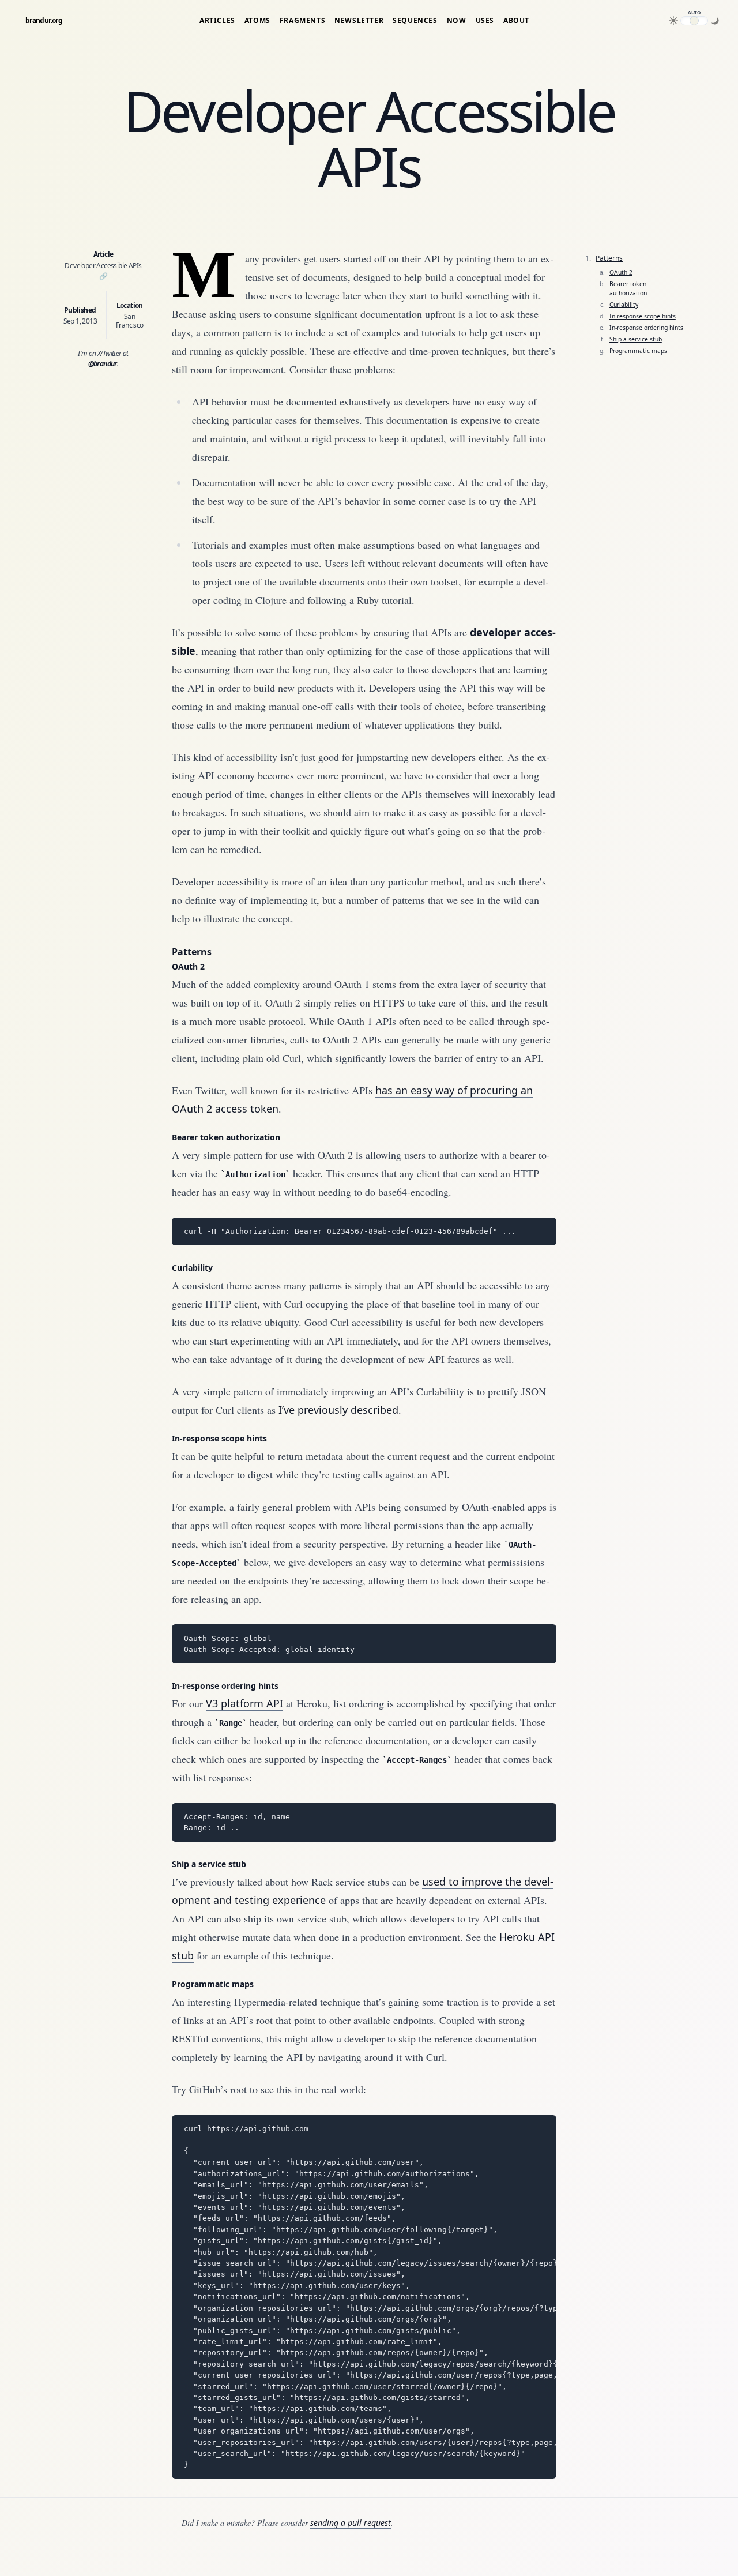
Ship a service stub (209, 1864)
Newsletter (359, 21)
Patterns (192, 952)
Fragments (302, 21)
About (516, 21)
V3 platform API (244, 1703)
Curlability (192, 1268)
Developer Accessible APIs (103, 271)
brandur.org (44, 21)
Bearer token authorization (226, 1137)
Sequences (415, 21)
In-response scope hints (219, 1438)
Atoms (257, 21)
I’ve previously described (338, 1410)
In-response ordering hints (225, 1686)
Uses (485, 21)
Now (457, 21)
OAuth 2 (188, 966)
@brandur (103, 364)
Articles (217, 21)
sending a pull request (351, 2523)
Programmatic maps (213, 1984)
